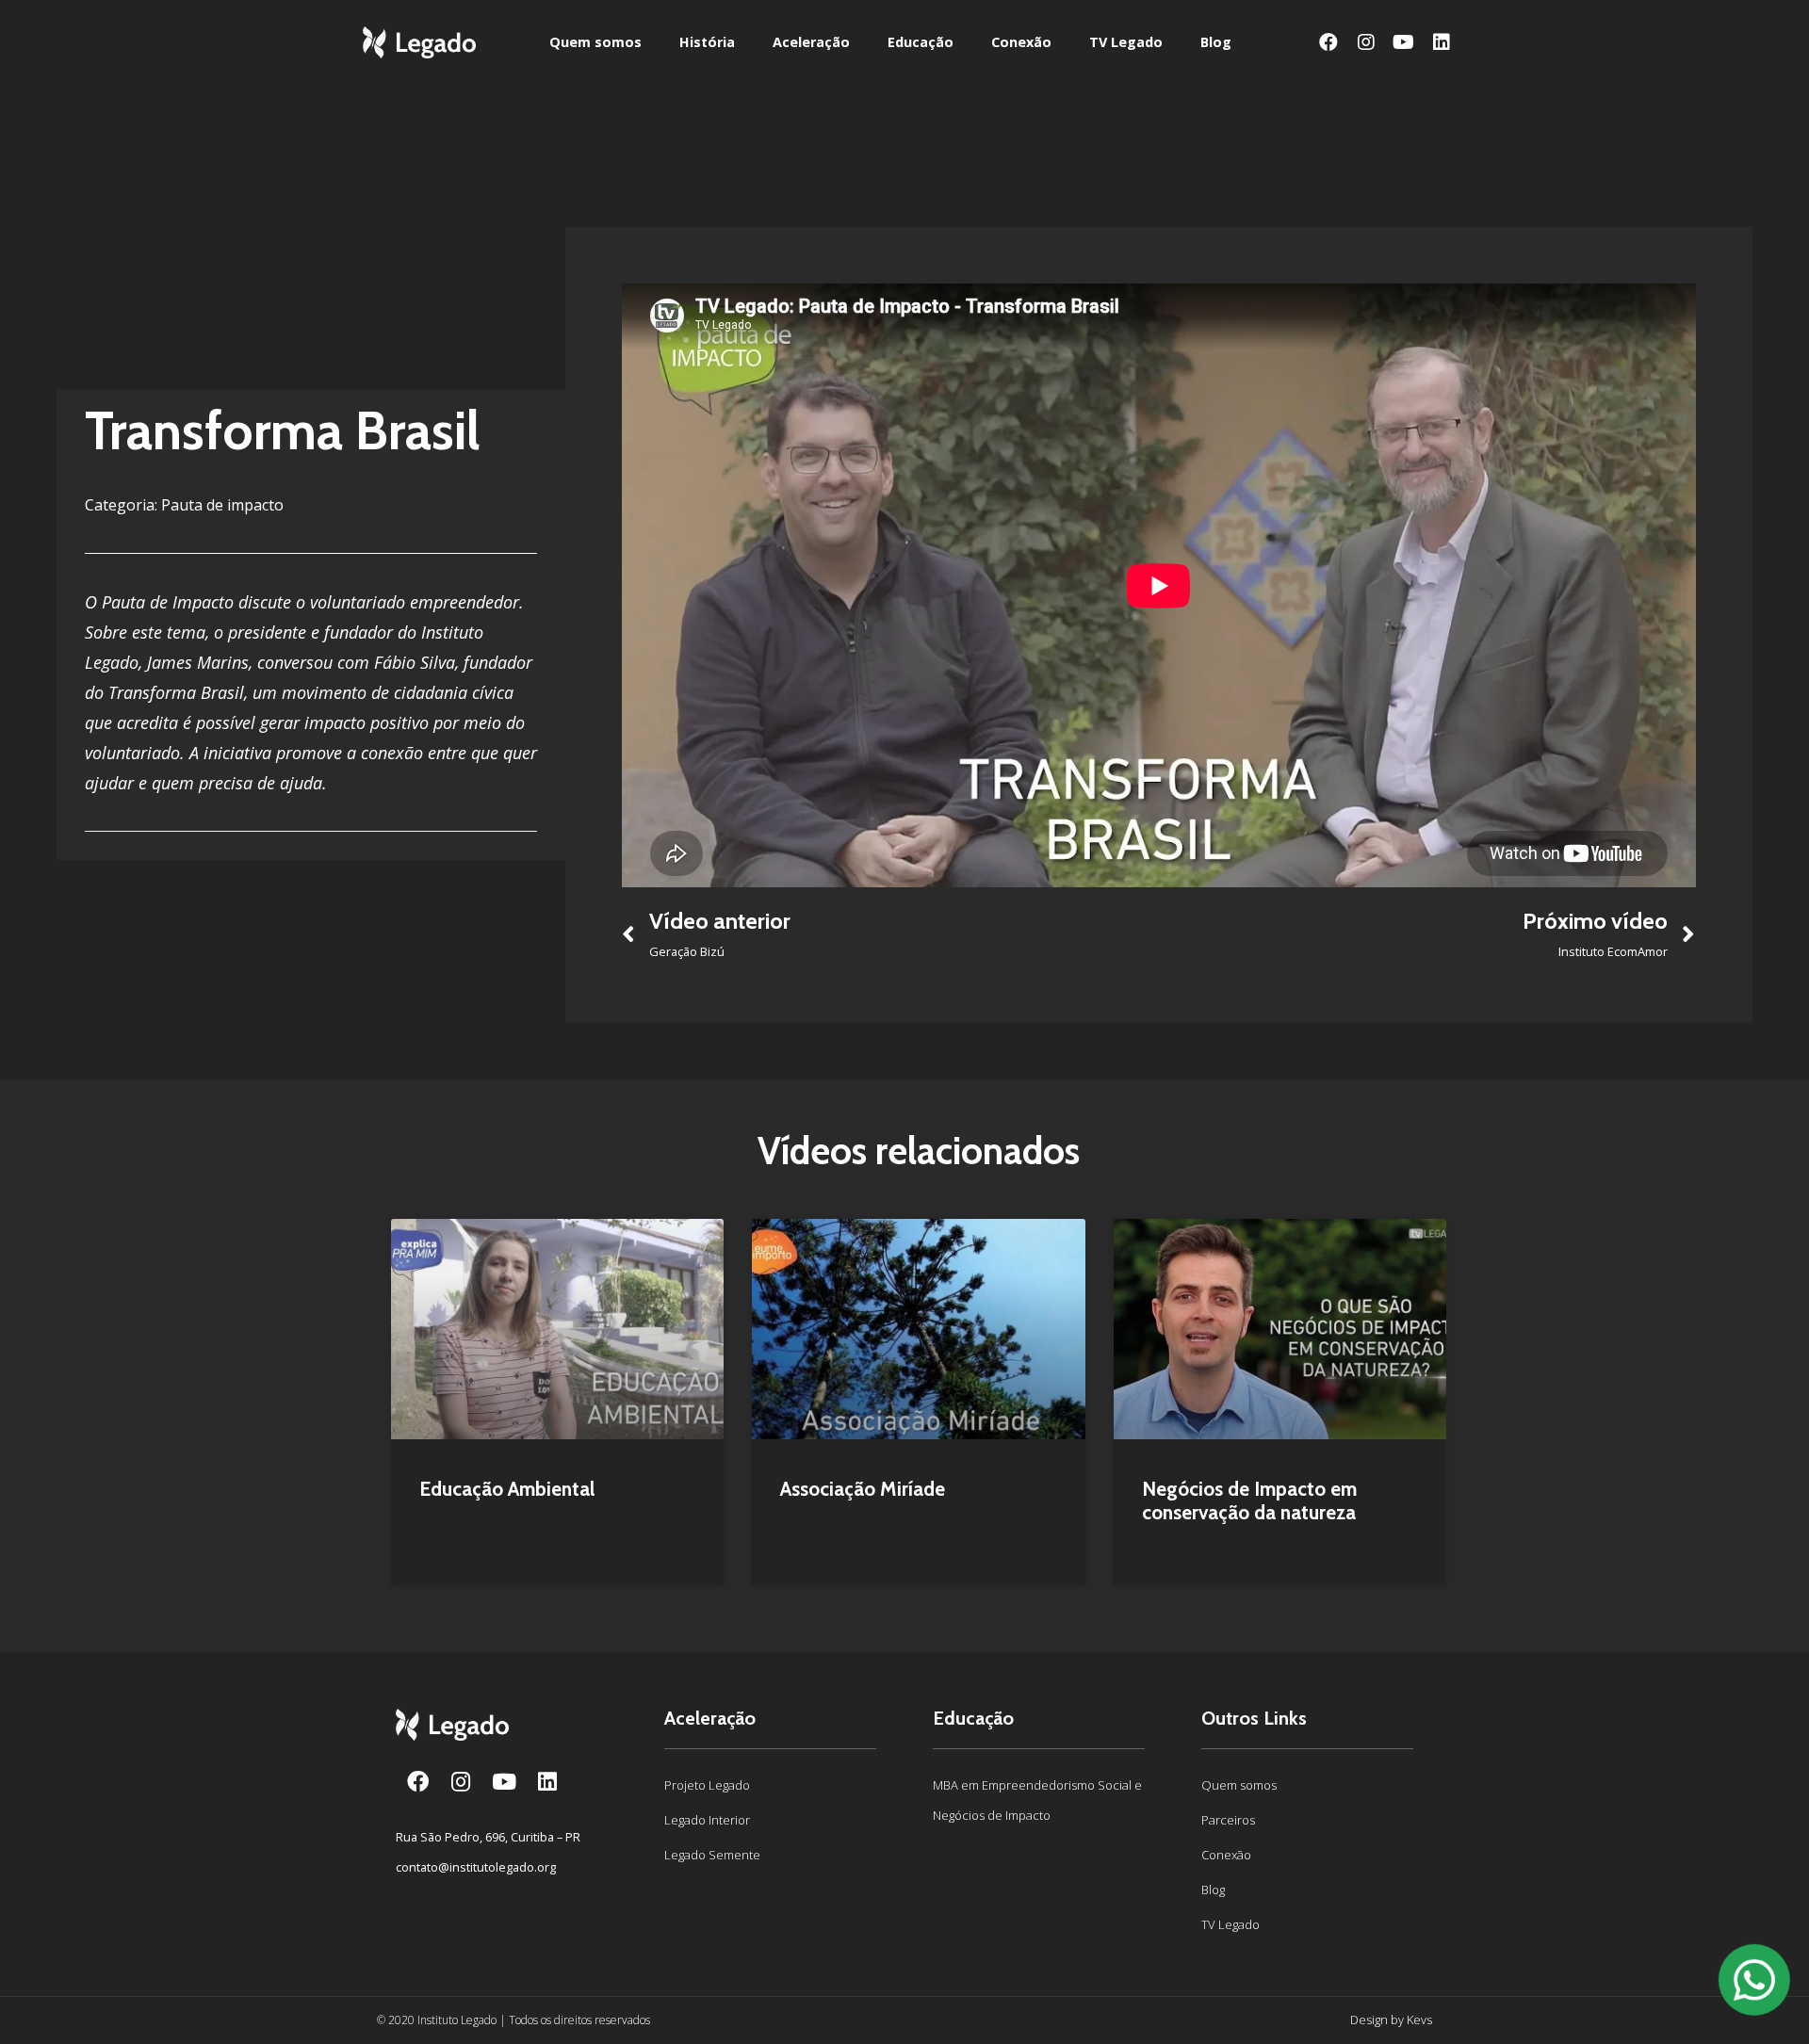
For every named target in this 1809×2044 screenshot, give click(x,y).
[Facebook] (1328, 42)
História (707, 42)
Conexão (1021, 42)
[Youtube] (1404, 42)
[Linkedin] (1442, 42)
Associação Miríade (863, 1489)
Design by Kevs (1391, 2020)
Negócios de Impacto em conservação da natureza (1249, 1501)
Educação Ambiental (507, 1489)
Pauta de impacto (222, 505)
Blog (1216, 42)
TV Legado (1126, 42)
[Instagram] (1366, 42)
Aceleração (811, 42)
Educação (921, 42)
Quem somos (595, 42)
